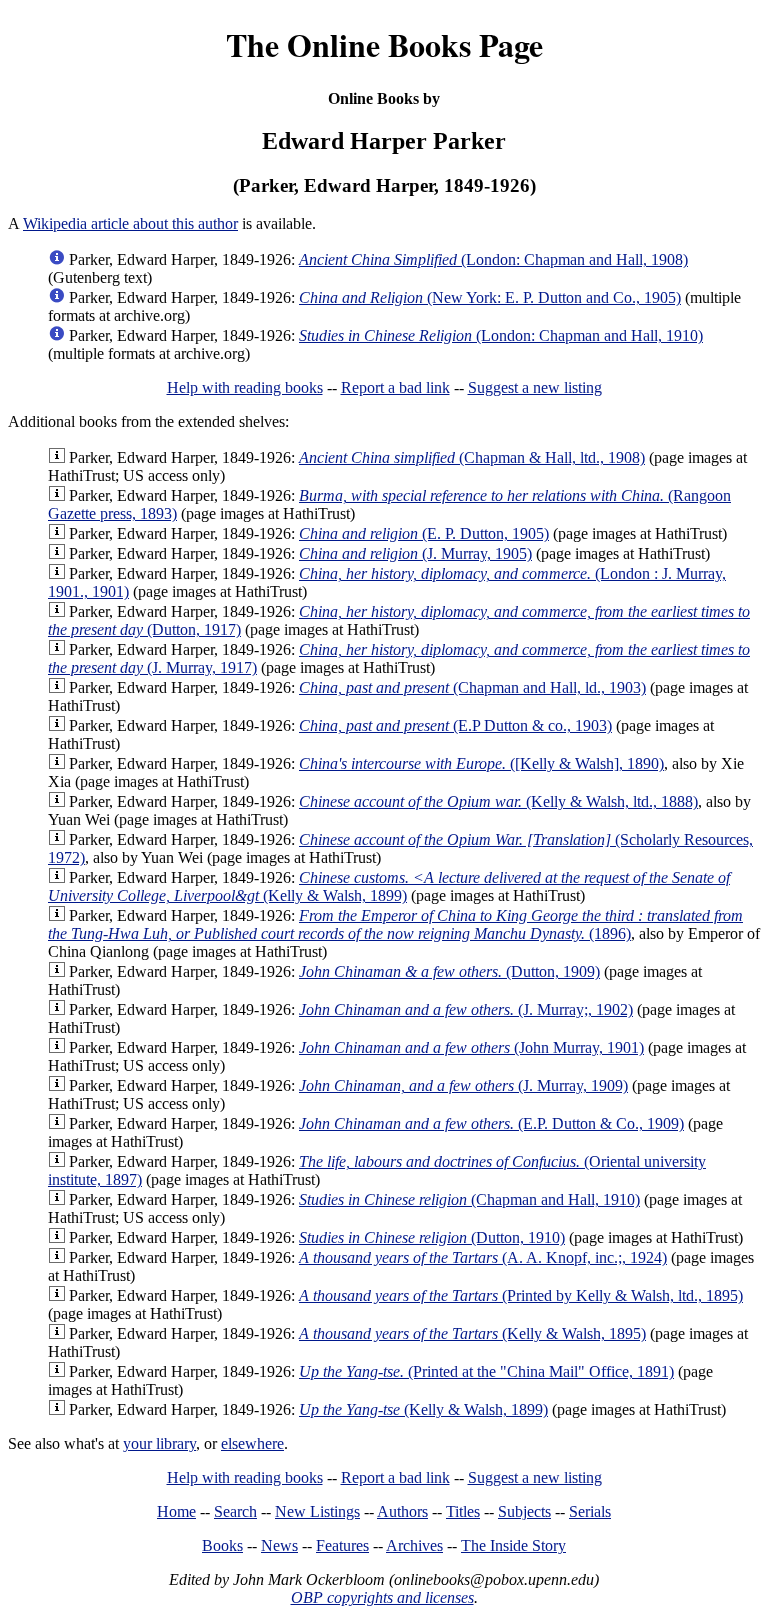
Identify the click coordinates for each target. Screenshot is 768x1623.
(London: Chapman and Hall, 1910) (501, 335)
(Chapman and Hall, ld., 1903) (472, 687)
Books (222, 1545)
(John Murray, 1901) (471, 1047)
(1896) (395, 924)
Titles (463, 1511)
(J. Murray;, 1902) (466, 1009)
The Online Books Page (384, 44)
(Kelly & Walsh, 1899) (389, 886)
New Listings (317, 1511)
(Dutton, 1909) (449, 971)
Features (342, 1545)
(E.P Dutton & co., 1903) (455, 725)
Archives (414, 1545)
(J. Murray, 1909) (463, 1085)
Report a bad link (395, 387)
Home (176, 1511)
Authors (402, 1511)
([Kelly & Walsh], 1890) (481, 763)
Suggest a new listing (535, 387)
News (279, 1545)
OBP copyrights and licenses (382, 1597)
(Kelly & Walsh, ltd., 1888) (498, 801)
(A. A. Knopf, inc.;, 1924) (483, 1257)
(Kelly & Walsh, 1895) (472, 1333)
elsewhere (252, 1443)
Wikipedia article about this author (130, 223)
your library (159, 1443)
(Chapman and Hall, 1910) (469, 1199)
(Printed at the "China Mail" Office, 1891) (486, 1371)
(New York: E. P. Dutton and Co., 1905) (490, 297)
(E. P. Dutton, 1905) (424, 533)
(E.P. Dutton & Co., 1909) (491, 1123)
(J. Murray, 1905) (415, 553)
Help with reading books (245, 387)
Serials (590, 1511)
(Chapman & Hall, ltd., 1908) (472, 457)
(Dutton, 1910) (432, 1237)
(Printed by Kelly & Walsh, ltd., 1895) (521, 1295)
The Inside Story (513, 1545)
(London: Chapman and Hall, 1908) (493, 259)
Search (235, 1511)
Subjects (524, 1511)
